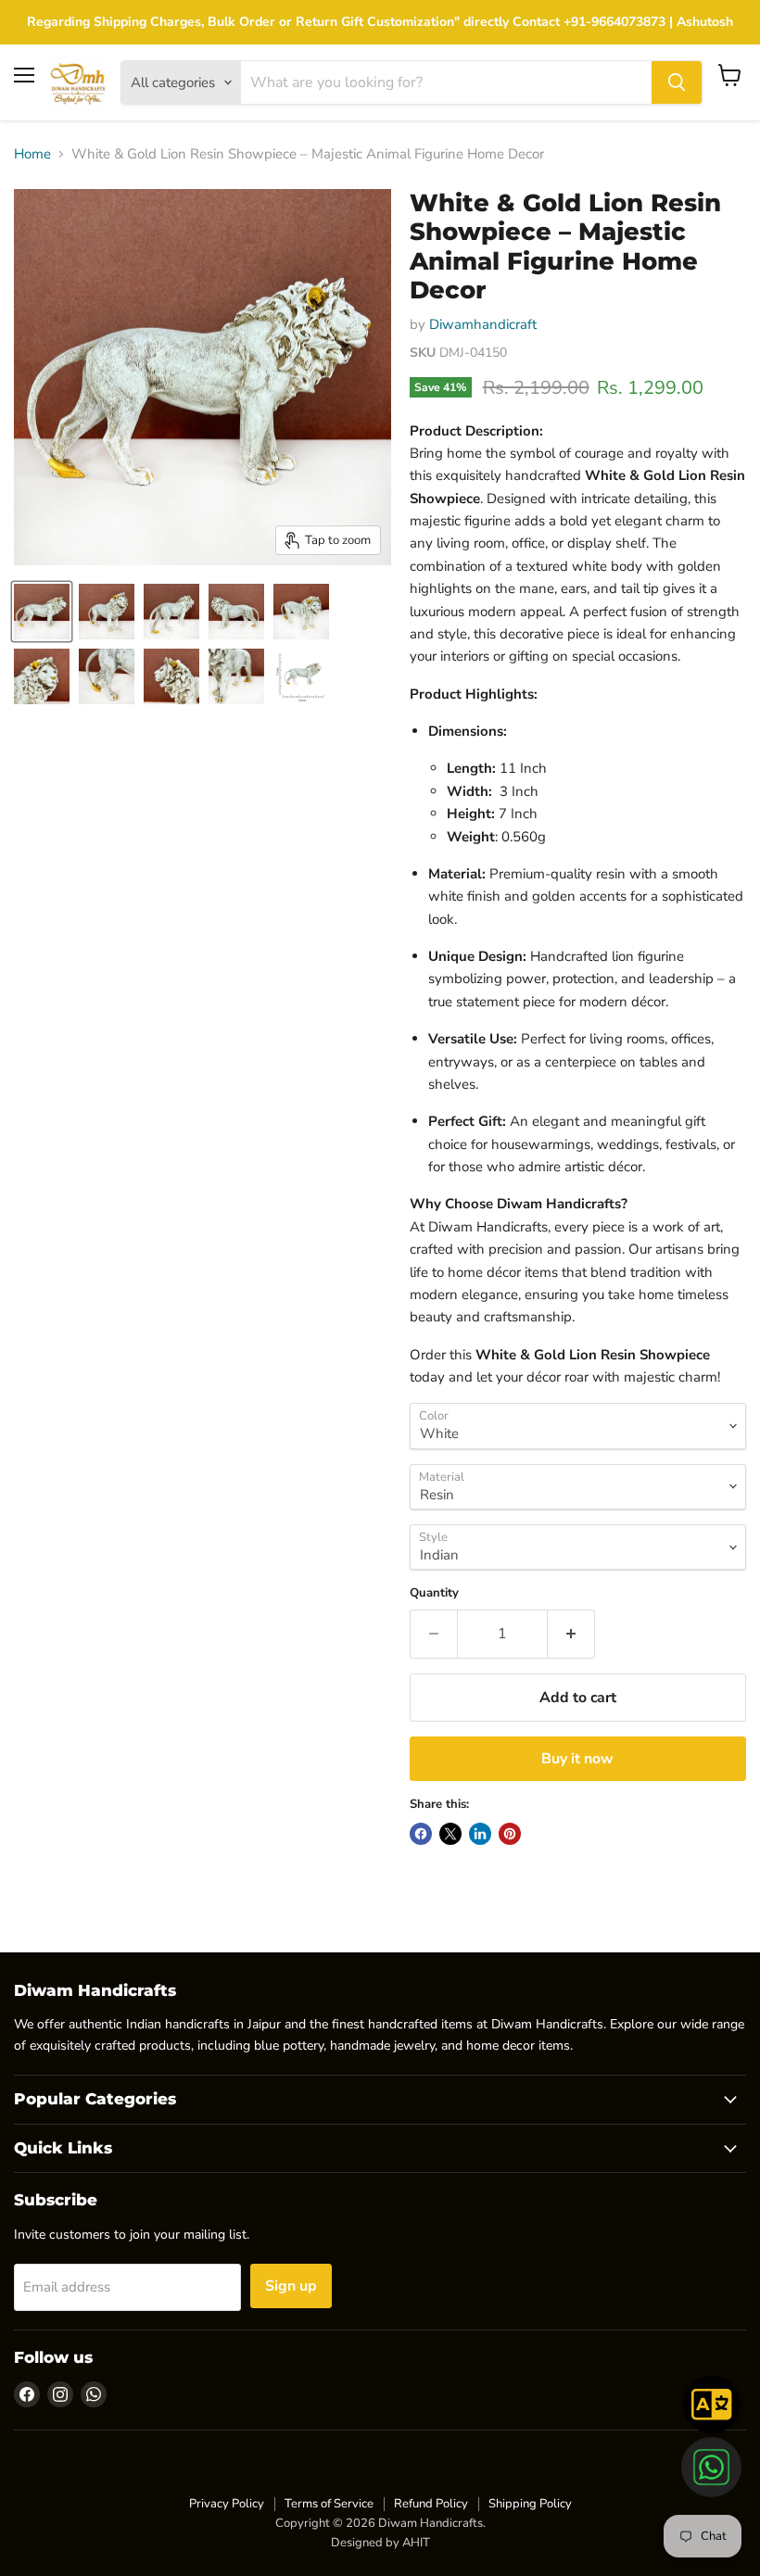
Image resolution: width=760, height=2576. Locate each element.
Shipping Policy (530, 2504)
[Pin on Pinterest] (510, 1834)
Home (32, 154)
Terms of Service (329, 2504)
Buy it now (577, 1759)
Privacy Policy (227, 2504)
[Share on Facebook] (421, 1834)
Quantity (434, 1593)
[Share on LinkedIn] (480, 1834)
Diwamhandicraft (483, 324)
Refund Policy (431, 2504)
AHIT (416, 2543)
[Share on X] (450, 1834)
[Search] (677, 82)
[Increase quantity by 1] (571, 1634)
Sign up (291, 2286)
